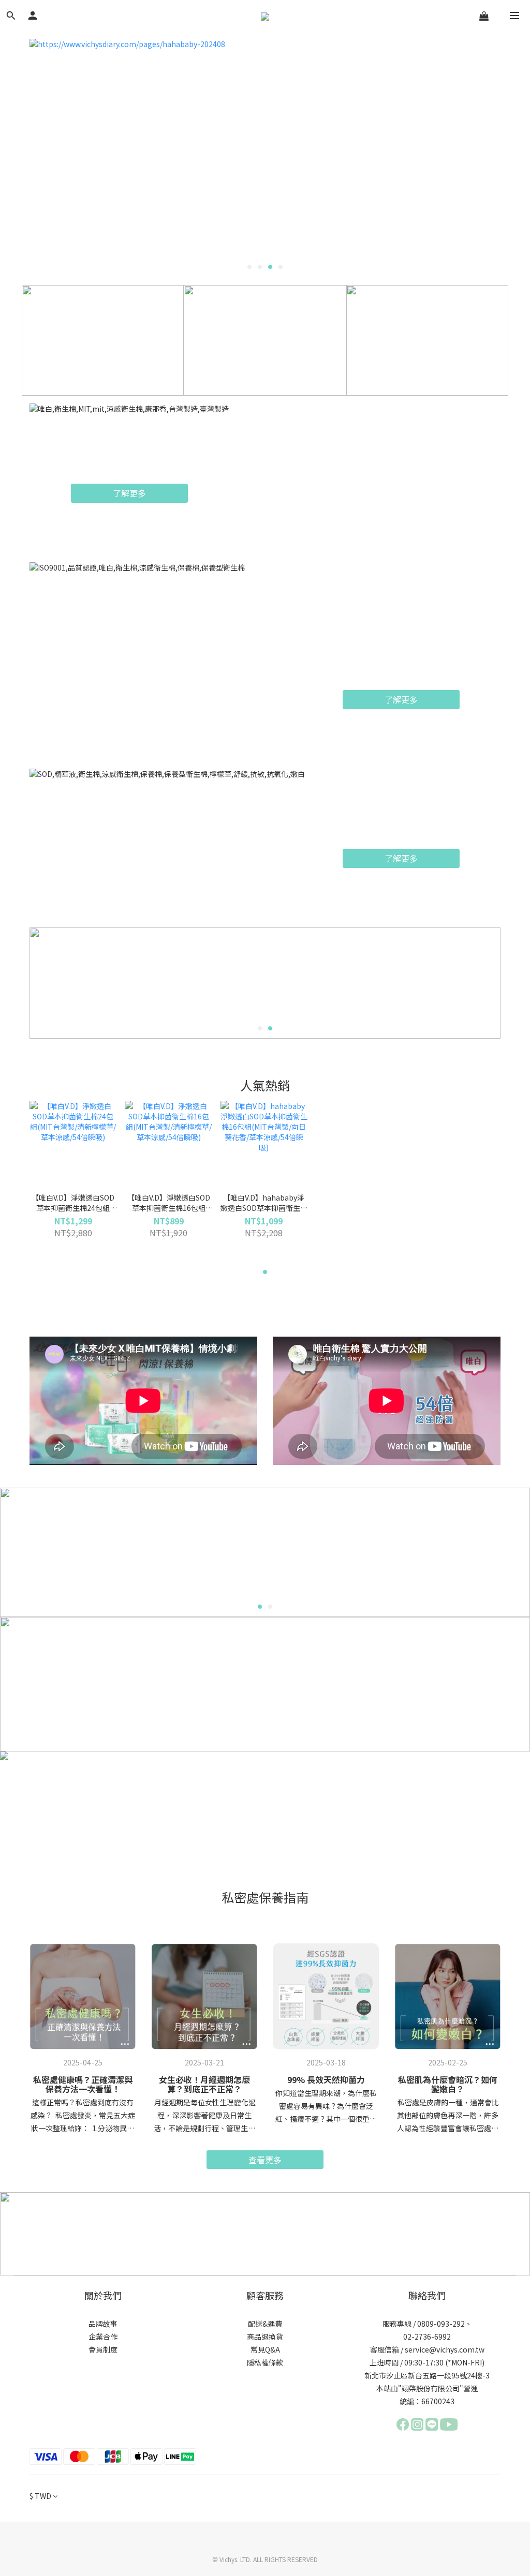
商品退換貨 (265, 2337)
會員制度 (103, 2349)
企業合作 (103, 2337)
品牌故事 (103, 2324)
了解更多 (129, 493)
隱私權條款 (265, 2362)
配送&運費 (265, 2324)
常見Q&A (265, 2349)
